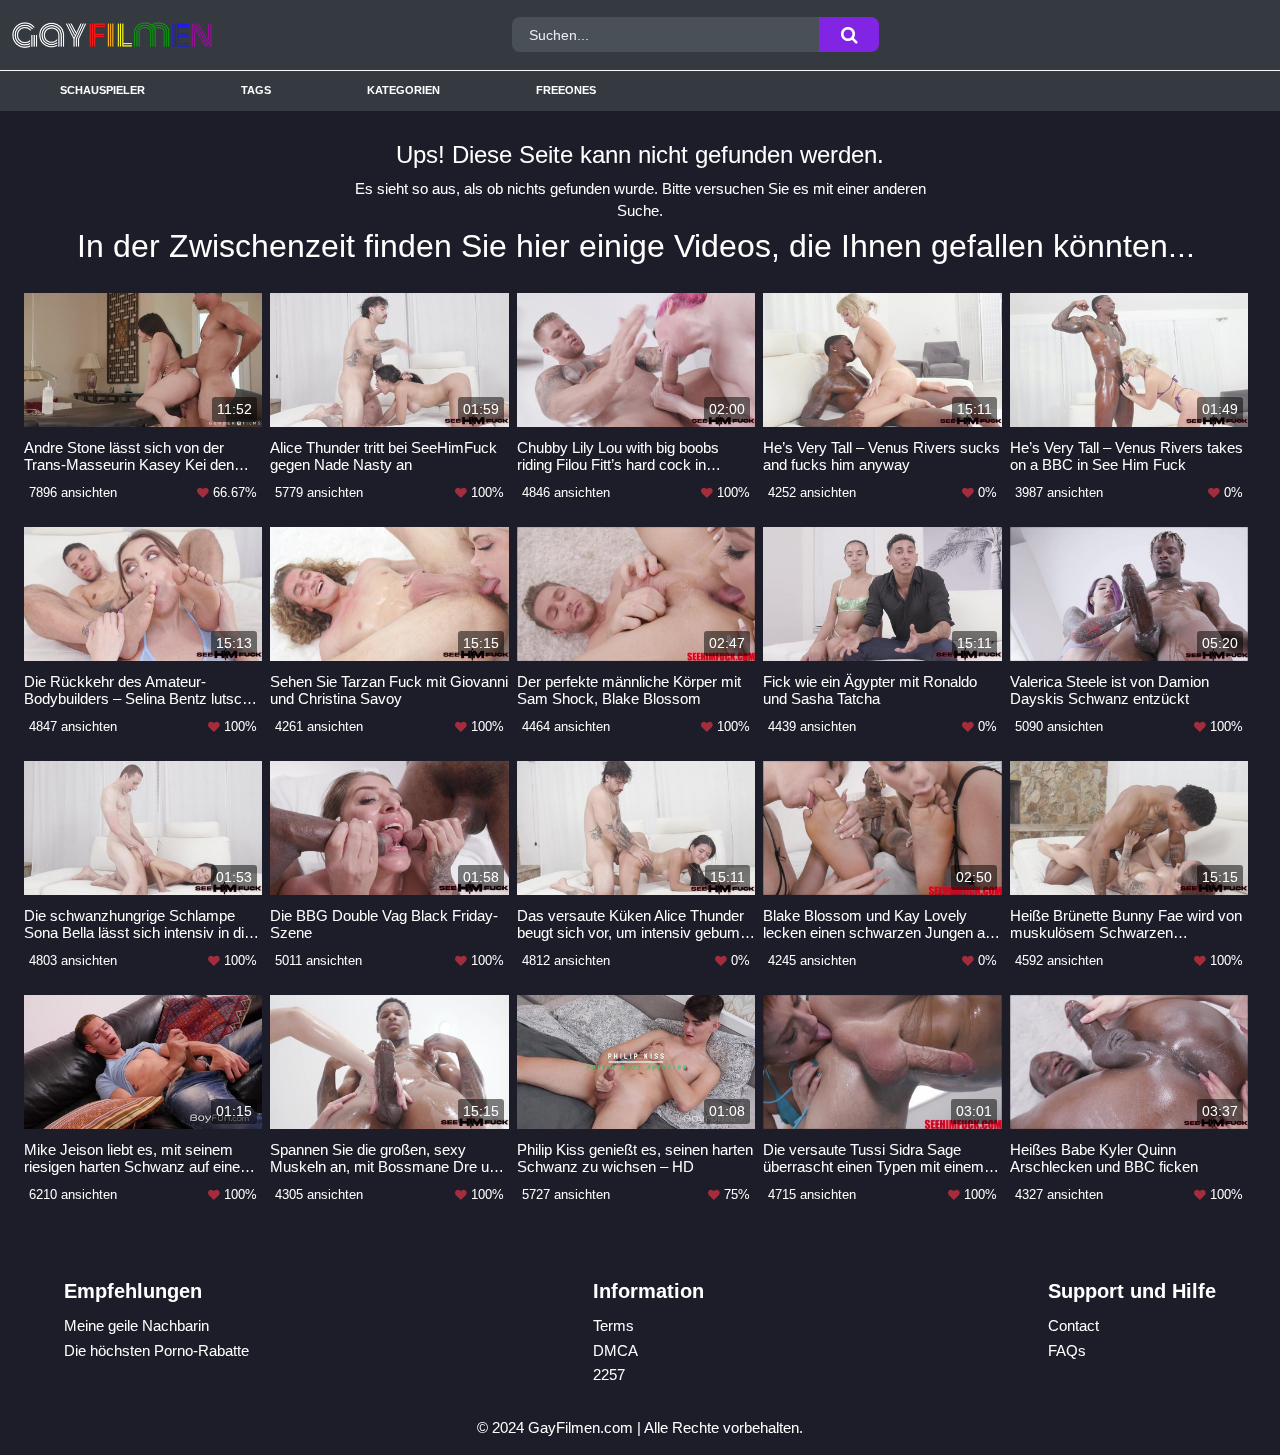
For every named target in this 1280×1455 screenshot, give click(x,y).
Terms (613, 1325)
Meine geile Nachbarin (136, 1325)
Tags (256, 90)
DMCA (615, 1350)
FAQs (1067, 1350)
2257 (609, 1374)
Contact (1073, 1325)
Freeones (566, 90)
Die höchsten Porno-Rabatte (156, 1350)
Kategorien (403, 90)
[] (849, 34)
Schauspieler (102, 90)
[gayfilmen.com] (169, 35)
